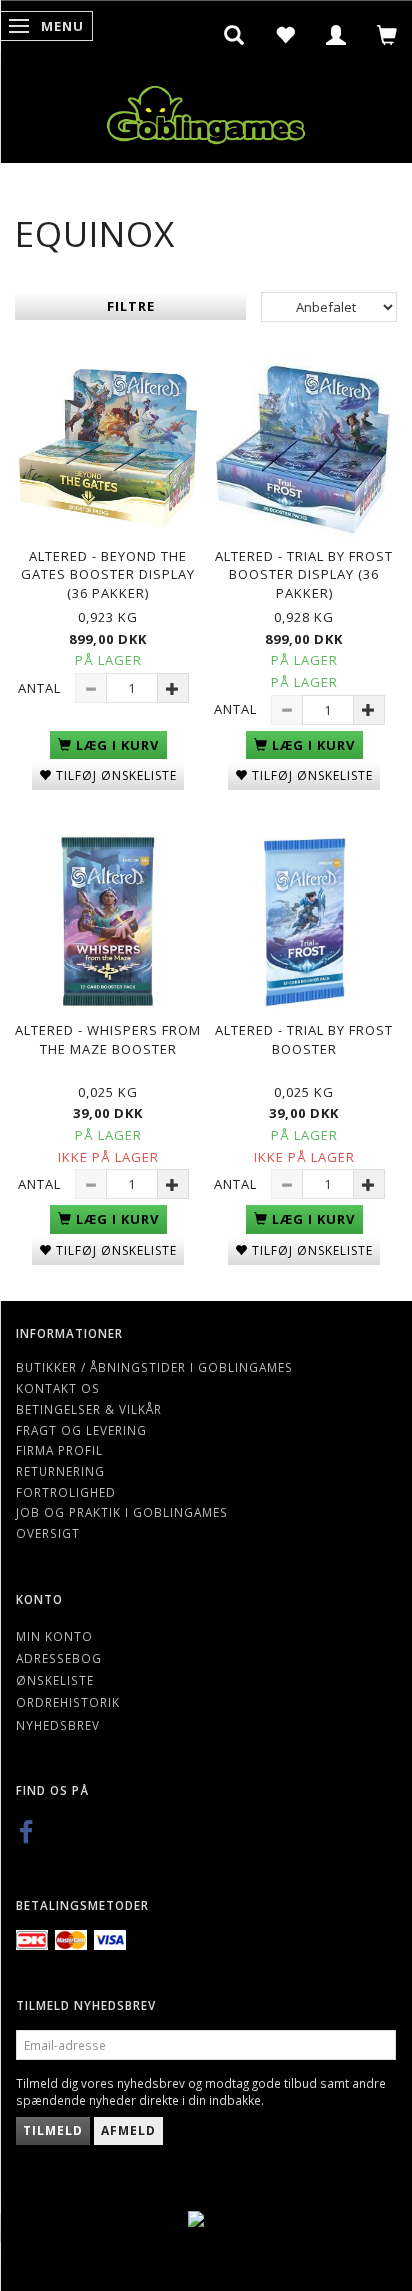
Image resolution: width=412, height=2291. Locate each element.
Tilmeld (53, 2130)
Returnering (60, 1471)
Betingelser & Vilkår (89, 1409)
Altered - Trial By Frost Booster (304, 1039)
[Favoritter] (285, 35)
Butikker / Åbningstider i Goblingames (154, 1367)
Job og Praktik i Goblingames (122, 1512)
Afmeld (128, 2130)
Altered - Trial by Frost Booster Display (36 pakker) (304, 574)
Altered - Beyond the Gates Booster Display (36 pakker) (108, 574)
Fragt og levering (81, 1430)
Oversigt (48, 1533)
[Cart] (387, 35)
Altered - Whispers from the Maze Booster (108, 1039)
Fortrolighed (66, 1492)
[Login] (336, 35)
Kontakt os (58, 1388)
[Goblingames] (206, 110)
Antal (41, 688)
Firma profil (59, 1450)
